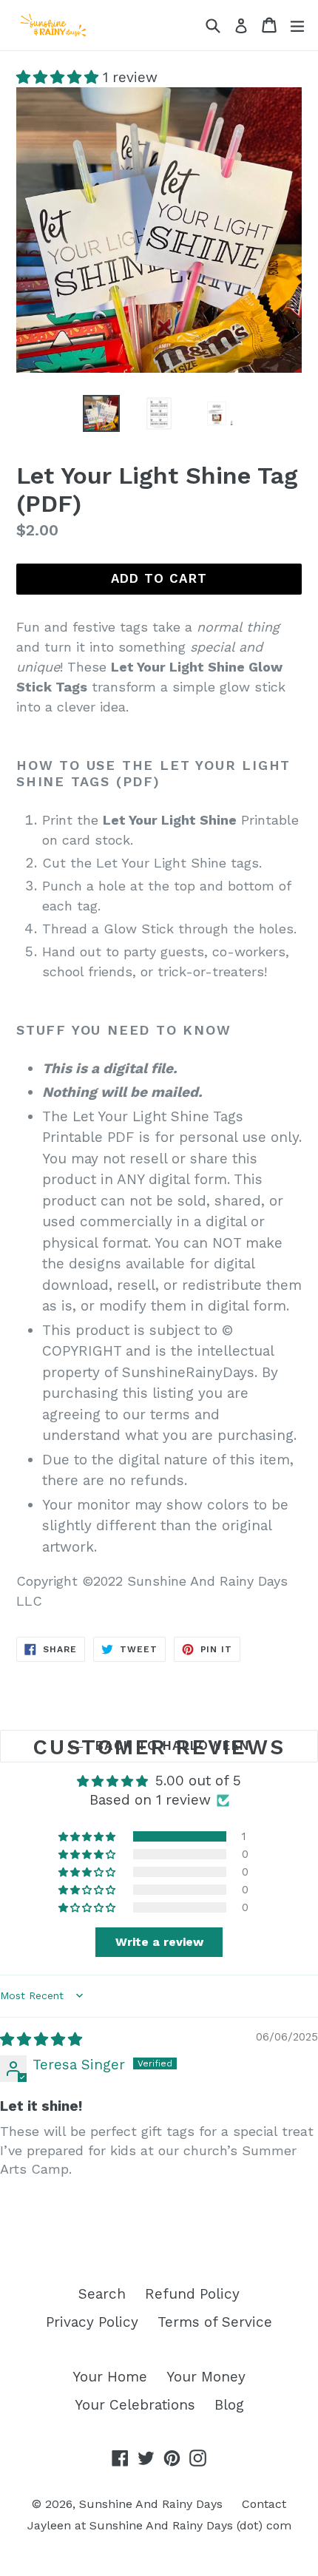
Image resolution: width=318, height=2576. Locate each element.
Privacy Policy (92, 2322)
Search (102, 2294)
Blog (229, 2405)
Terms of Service (215, 2322)
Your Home (110, 2377)
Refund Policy (192, 2294)
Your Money (206, 2377)
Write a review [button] (159, 1942)
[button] (60, 77)
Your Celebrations (135, 2405)
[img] (41, 2039)
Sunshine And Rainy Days (151, 2504)
